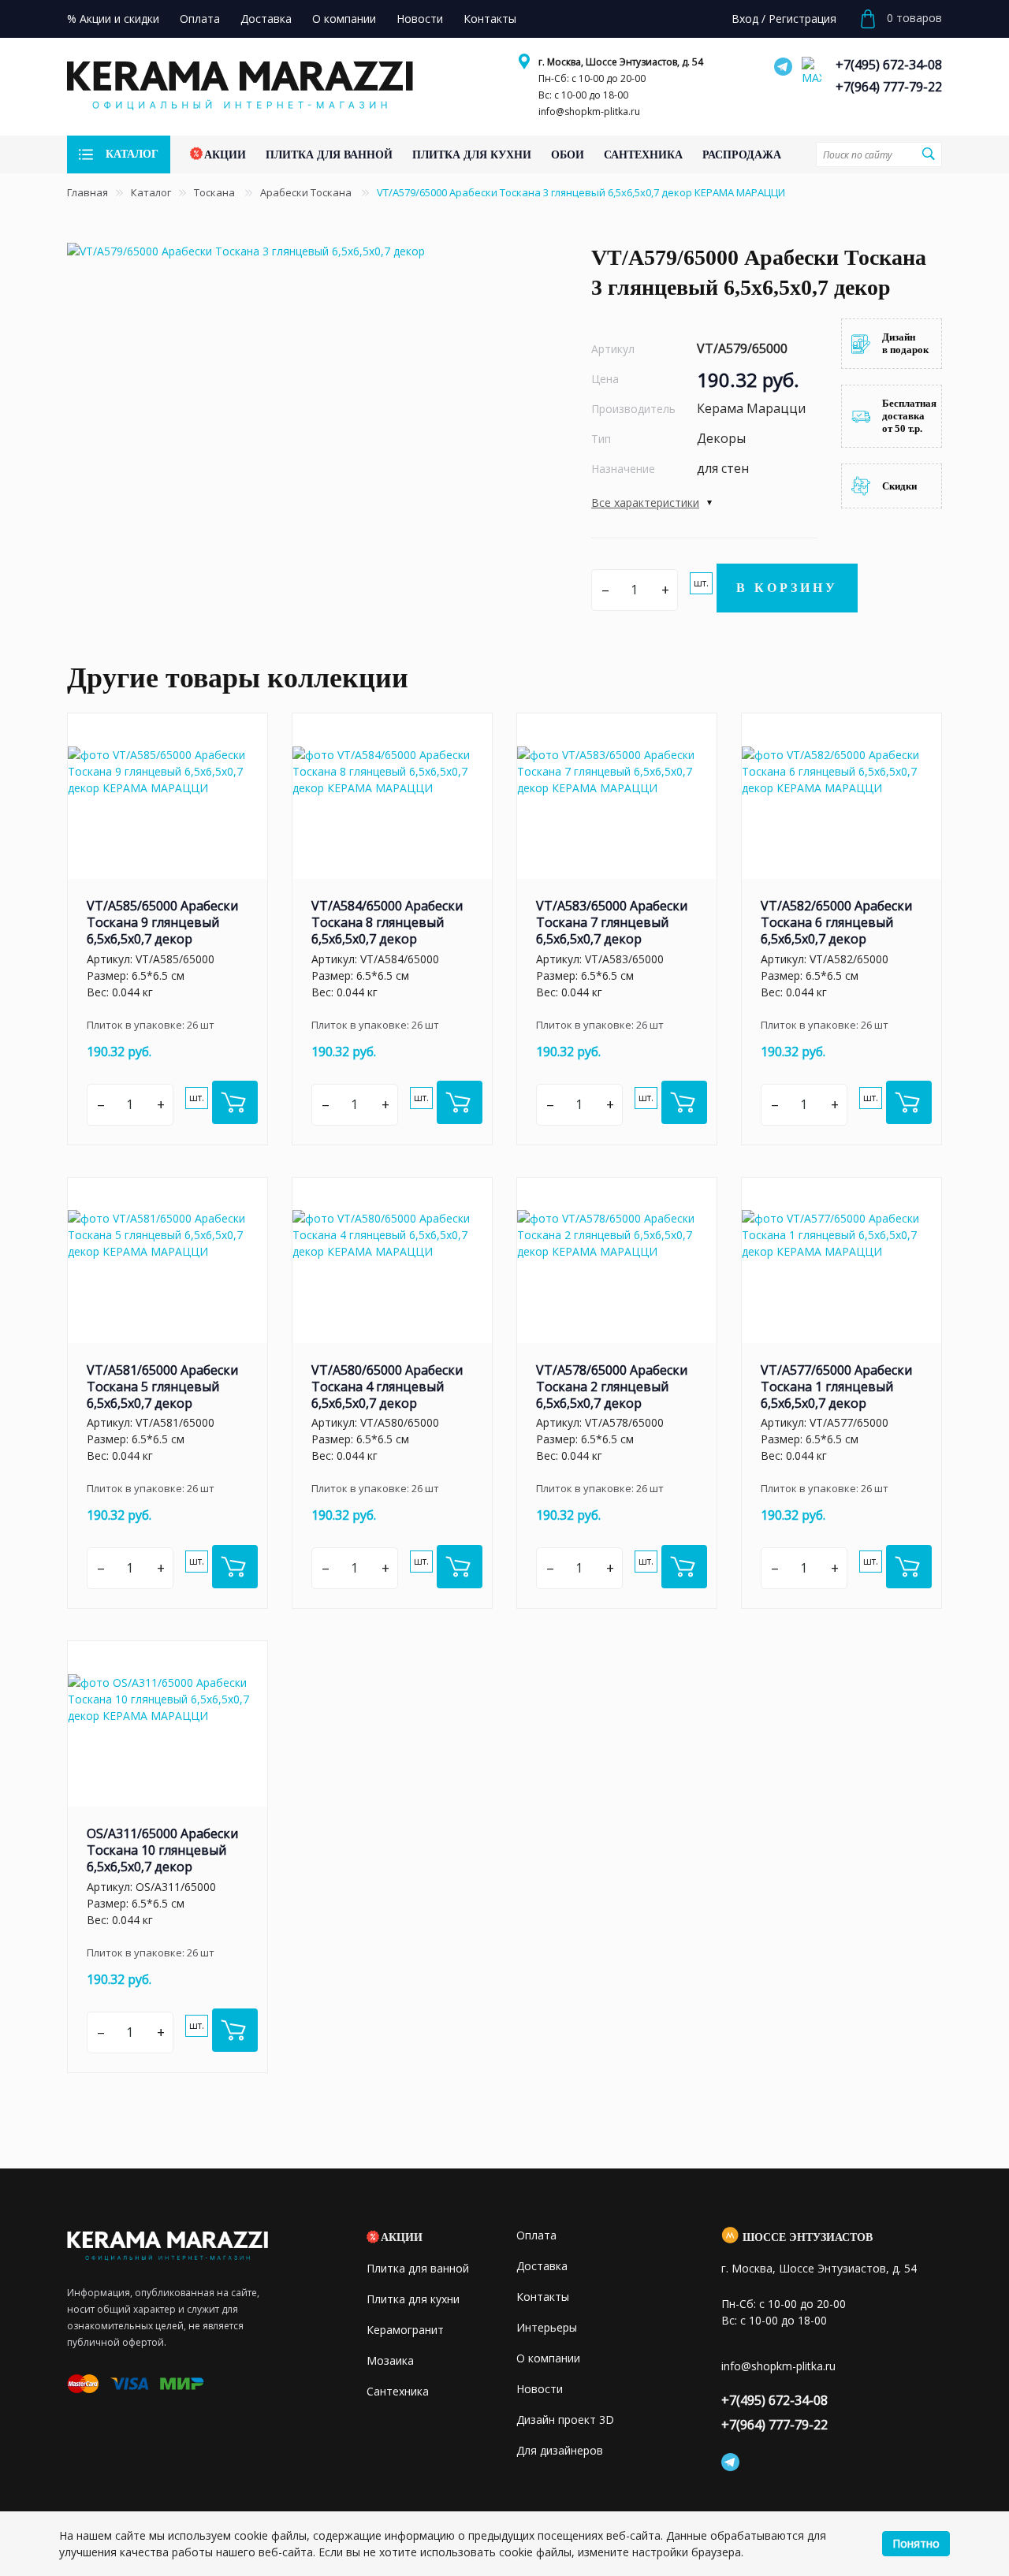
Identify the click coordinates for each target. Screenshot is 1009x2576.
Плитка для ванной (418, 2268)
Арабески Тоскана (307, 192)
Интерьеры (547, 2327)
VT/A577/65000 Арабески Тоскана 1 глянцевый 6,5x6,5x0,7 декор (836, 1387)
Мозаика (390, 2360)
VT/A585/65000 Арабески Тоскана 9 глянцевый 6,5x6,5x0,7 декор (162, 922)
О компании (548, 2358)
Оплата (536, 2235)
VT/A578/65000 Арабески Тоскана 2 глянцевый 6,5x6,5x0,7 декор (612, 1387)
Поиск (928, 154)
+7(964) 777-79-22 (889, 87)
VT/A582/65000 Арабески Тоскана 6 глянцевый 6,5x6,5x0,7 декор (836, 922)
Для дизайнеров (560, 2450)
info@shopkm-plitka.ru (589, 112)
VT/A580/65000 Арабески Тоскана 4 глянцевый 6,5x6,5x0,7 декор (387, 1387)
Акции (402, 2237)
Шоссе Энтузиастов (808, 2237)
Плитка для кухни (413, 2299)
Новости (540, 2389)
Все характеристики (645, 503)
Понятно (916, 2543)
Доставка (542, 2266)
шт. (701, 583)
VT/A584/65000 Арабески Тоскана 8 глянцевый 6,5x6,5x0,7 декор (387, 922)
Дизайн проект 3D (565, 2420)
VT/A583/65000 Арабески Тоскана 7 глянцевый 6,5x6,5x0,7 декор (612, 922)
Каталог (151, 192)
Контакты (543, 2297)
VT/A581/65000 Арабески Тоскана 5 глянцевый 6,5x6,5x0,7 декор (162, 1387)
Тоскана (216, 192)
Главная (87, 192)
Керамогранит (405, 2330)
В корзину (787, 588)
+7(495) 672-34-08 (889, 65)
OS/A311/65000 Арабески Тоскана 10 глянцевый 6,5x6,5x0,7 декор (162, 1850)
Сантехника (398, 2391)
